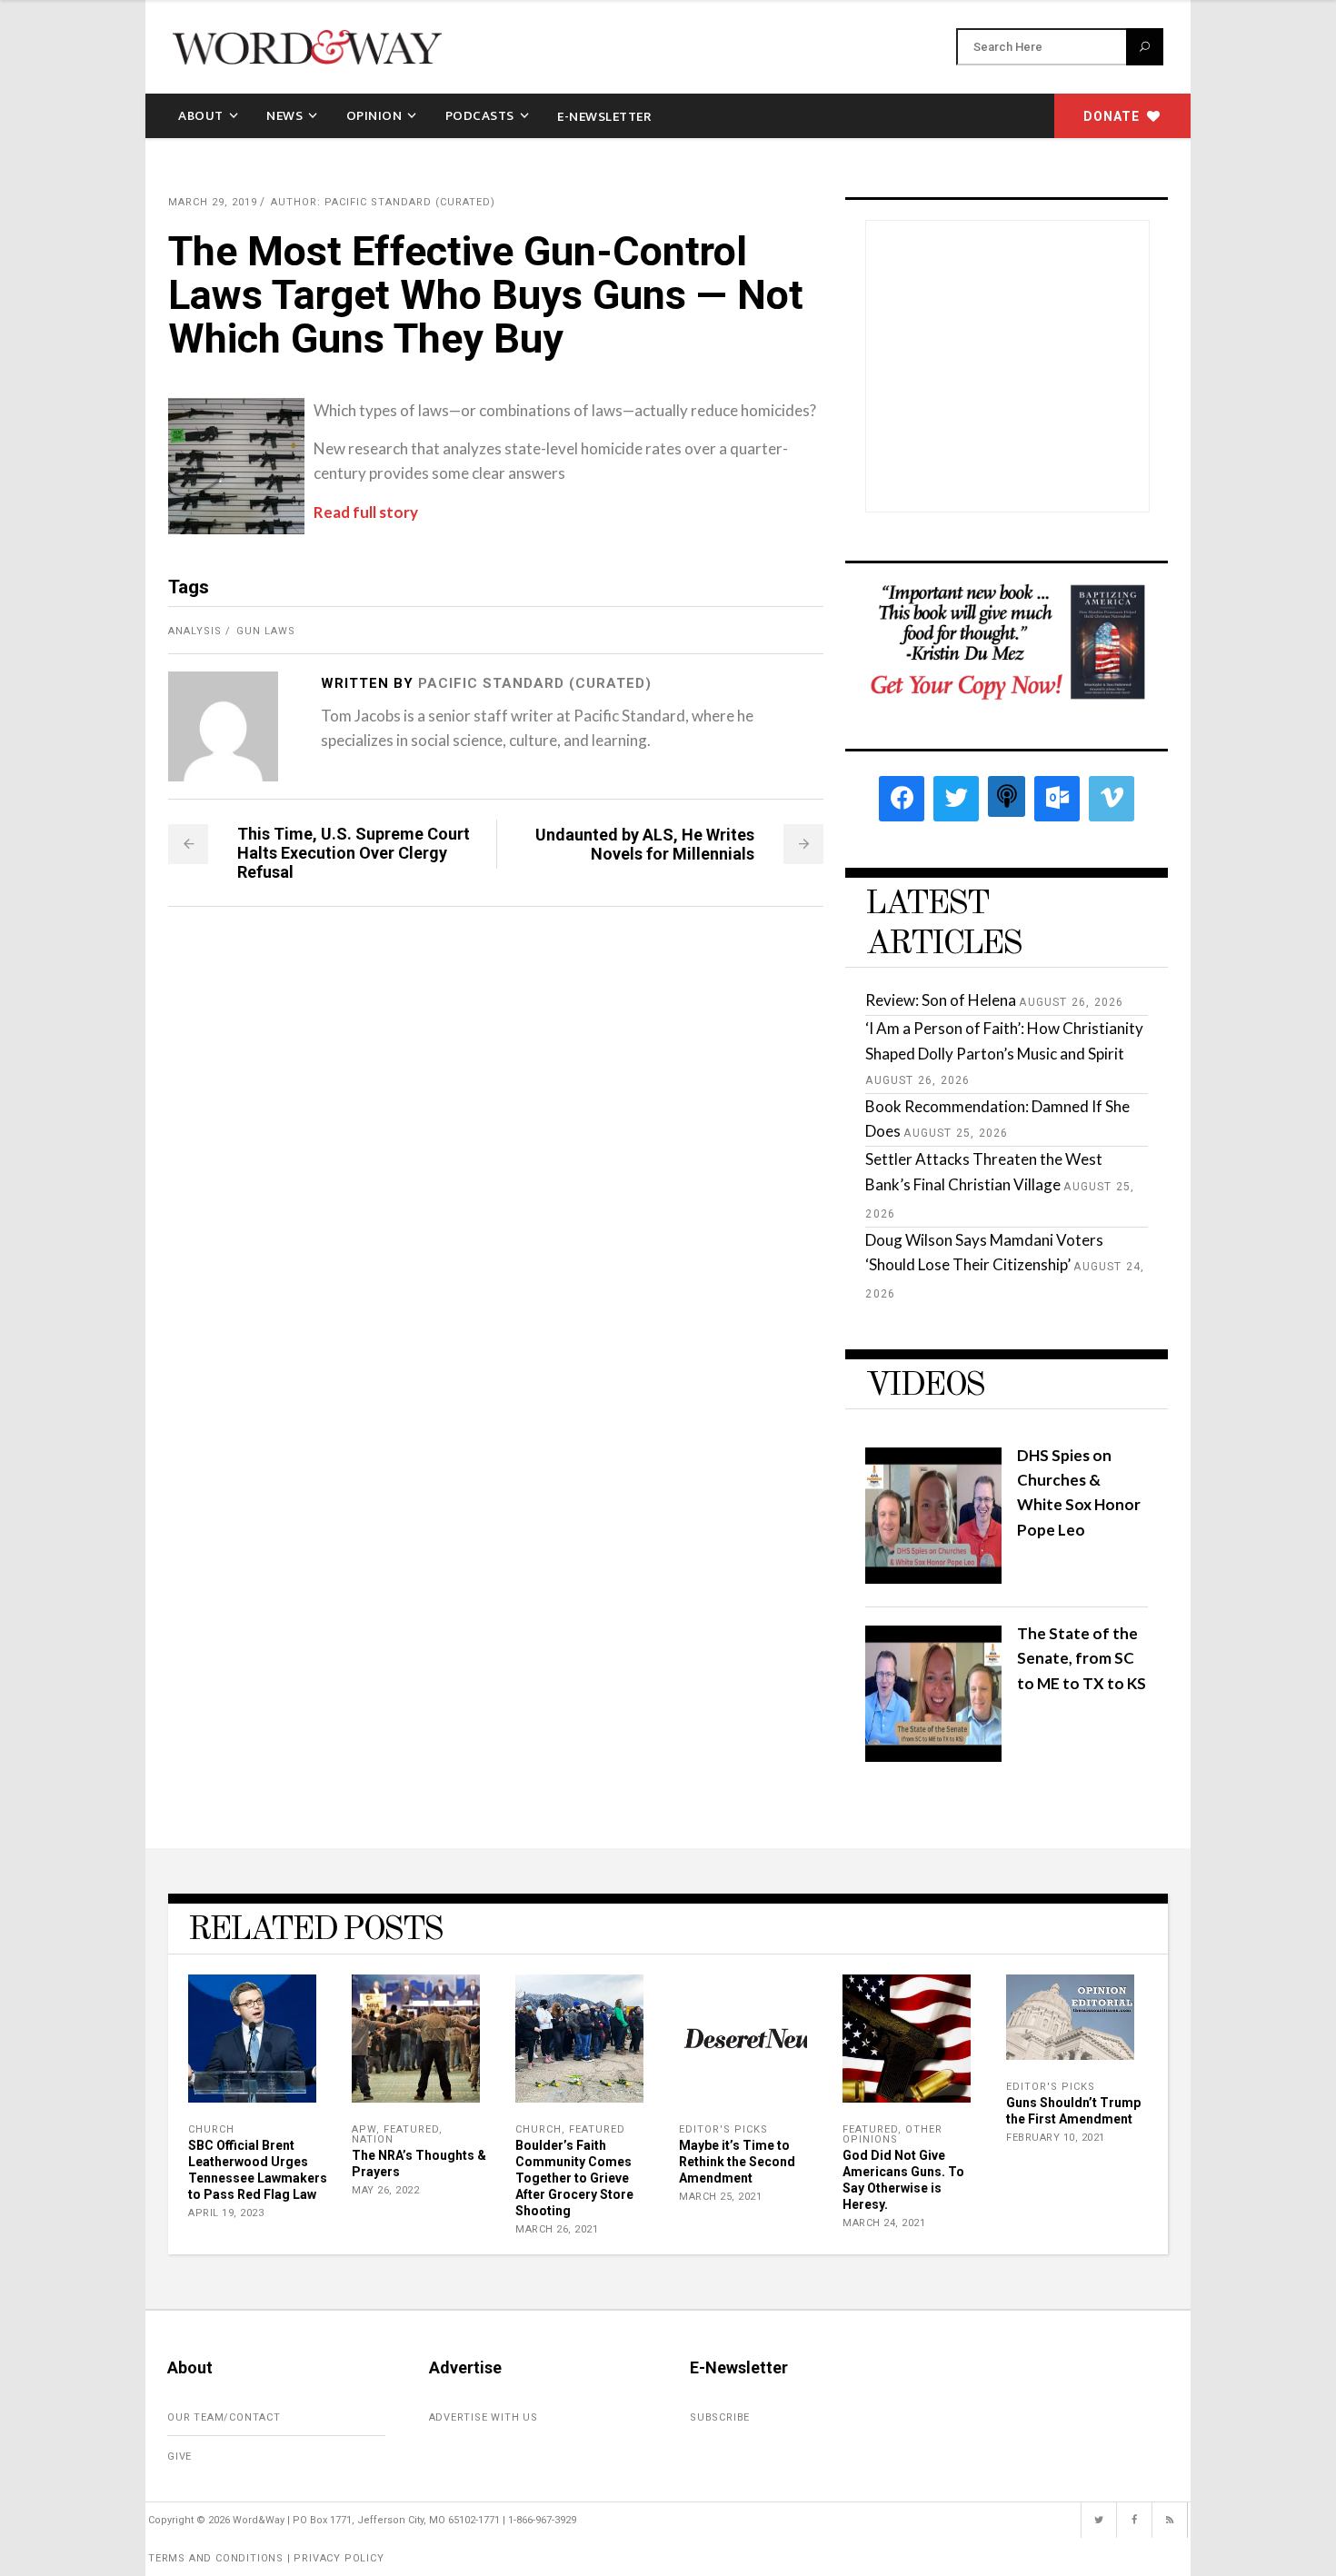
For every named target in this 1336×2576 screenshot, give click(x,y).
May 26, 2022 (385, 2190)
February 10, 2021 (1056, 2138)
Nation (373, 2139)
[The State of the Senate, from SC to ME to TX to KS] (933, 1756)
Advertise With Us (484, 2417)
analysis (195, 631)
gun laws (266, 631)
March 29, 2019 (213, 202)
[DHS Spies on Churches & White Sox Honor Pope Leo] (933, 1578)
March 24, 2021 (884, 2223)
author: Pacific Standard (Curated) (383, 202)
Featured (411, 2129)
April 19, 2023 (226, 2213)
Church (211, 2129)
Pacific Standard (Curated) (535, 683)
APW (364, 2129)
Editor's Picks (723, 2129)
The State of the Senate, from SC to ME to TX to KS (1082, 1658)
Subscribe (720, 2417)
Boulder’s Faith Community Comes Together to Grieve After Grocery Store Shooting (574, 2178)
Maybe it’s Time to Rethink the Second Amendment (737, 2162)
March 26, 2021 (557, 2229)
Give (179, 2457)
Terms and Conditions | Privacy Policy (266, 2558)
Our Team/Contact (224, 2417)
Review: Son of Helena (941, 1000)
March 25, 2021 (720, 2197)
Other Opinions (892, 2134)
